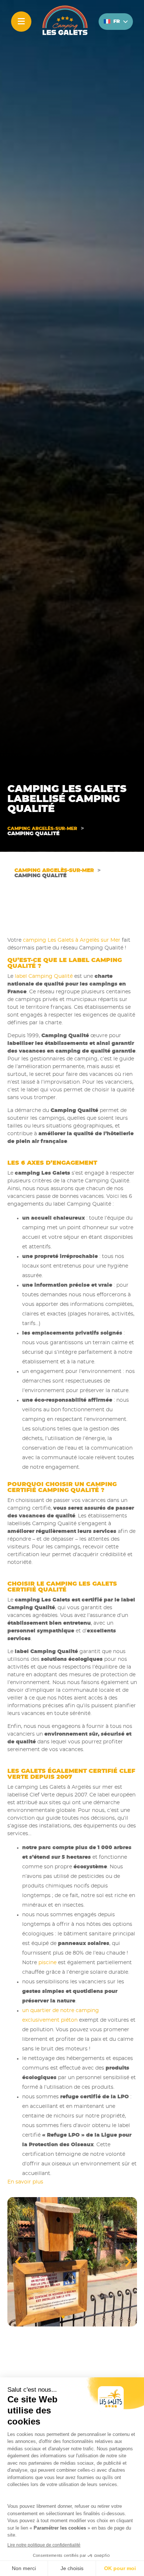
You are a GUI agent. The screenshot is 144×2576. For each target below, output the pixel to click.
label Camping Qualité (44, 976)
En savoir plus (25, 2182)
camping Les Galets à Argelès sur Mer (72, 940)
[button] (123, 2262)
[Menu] (21, 22)
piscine (47, 1963)
